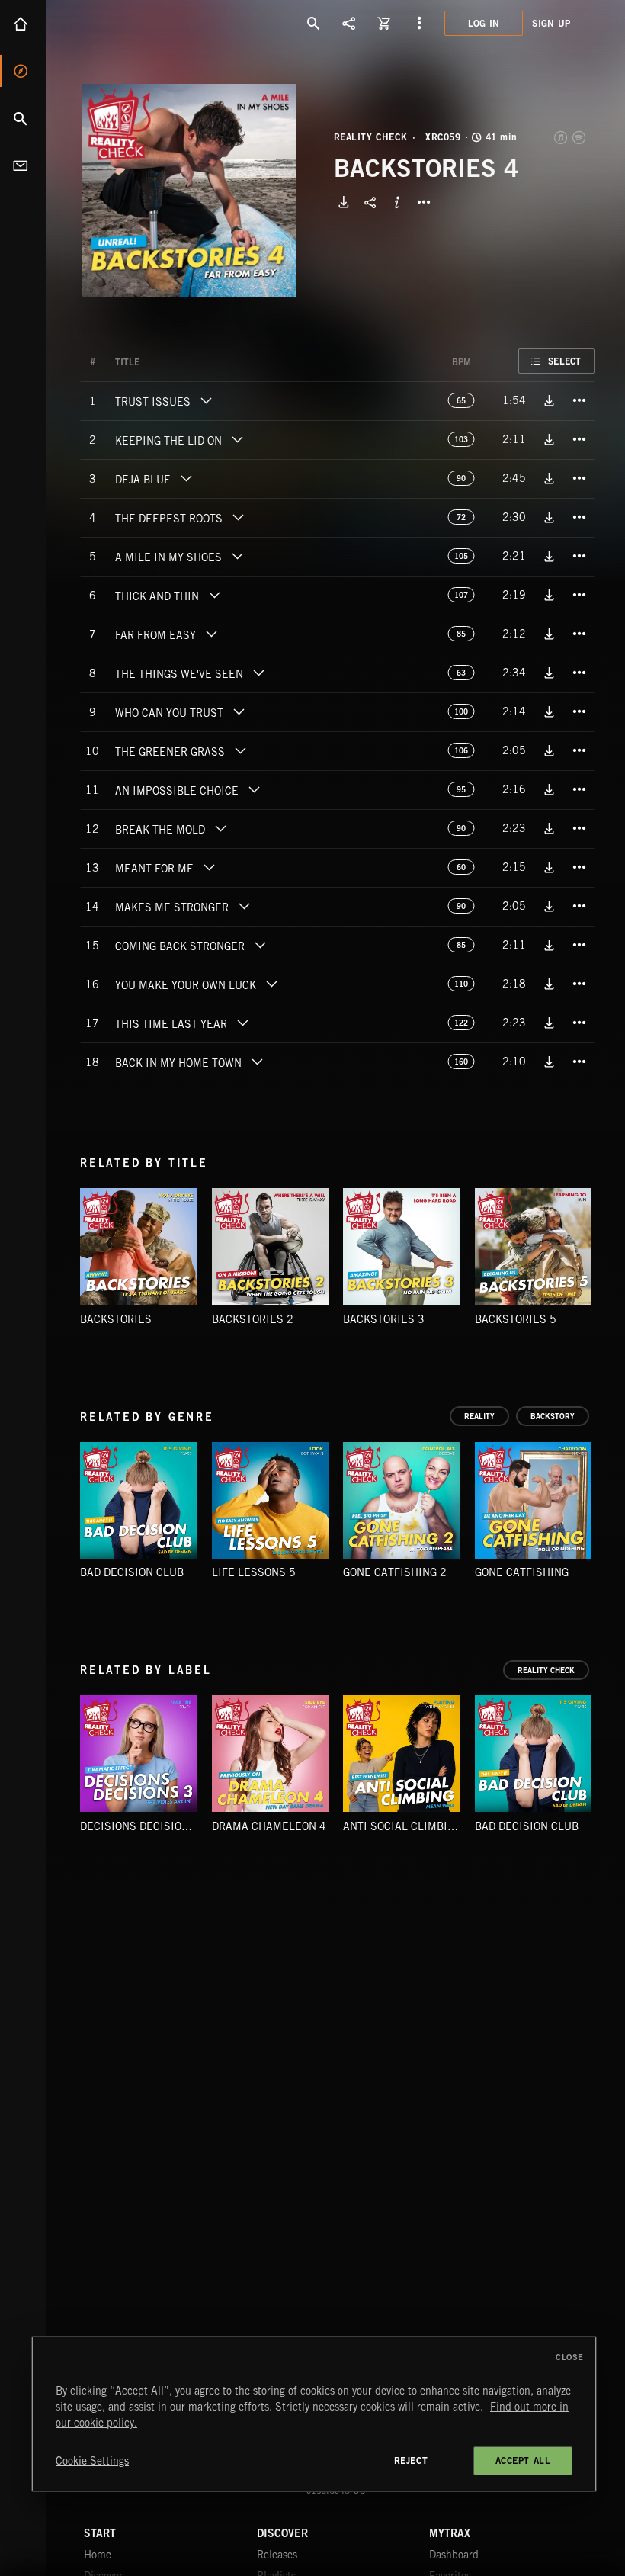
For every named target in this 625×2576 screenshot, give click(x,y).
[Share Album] (370, 202)
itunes (562, 137)
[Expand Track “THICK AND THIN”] (214, 595)
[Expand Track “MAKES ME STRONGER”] (244, 906)
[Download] (344, 202)
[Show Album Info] (397, 202)
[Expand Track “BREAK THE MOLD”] (220, 828)
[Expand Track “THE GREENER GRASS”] (240, 750)
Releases (277, 2555)
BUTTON (424, 202)
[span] (153, 403)
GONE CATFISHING (522, 1572)
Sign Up (551, 23)
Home (23, 24)
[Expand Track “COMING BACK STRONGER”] (260, 945)
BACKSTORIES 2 (253, 1319)
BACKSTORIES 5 (516, 1319)
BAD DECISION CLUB (132, 1572)
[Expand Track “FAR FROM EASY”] (211, 634)
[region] (314, 2414)
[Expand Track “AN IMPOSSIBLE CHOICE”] (254, 789)
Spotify (580, 137)
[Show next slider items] (606, 1507)
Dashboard (454, 2555)
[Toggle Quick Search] (314, 23)
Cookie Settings (92, 2461)
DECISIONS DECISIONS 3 (143, 1826)
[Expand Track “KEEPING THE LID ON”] (237, 439)
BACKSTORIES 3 (384, 1319)
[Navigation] (419, 23)
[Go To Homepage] (129, 23)
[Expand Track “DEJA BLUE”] (186, 478)
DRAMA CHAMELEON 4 (269, 1826)
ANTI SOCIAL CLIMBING (402, 1826)
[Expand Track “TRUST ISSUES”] (206, 400)
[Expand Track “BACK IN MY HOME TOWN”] (257, 1062)
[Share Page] (349, 23)
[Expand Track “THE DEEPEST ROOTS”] (238, 517)
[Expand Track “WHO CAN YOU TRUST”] (239, 711)
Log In (484, 23)
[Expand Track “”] (155, 362)
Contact (23, 165)
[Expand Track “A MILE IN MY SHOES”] (237, 556)
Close (570, 2357)
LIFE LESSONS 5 (254, 1572)
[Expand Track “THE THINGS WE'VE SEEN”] (258, 673)
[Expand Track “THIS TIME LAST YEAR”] (242, 1023)
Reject (411, 2460)
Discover (23, 71)
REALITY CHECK (371, 137)
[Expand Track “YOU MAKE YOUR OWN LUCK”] (271, 984)
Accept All (523, 2460)
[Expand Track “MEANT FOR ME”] (209, 867)
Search (23, 118)
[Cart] (384, 23)
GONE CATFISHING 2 (395, 1572)
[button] (189, 191)
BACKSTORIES (116, 1319)
